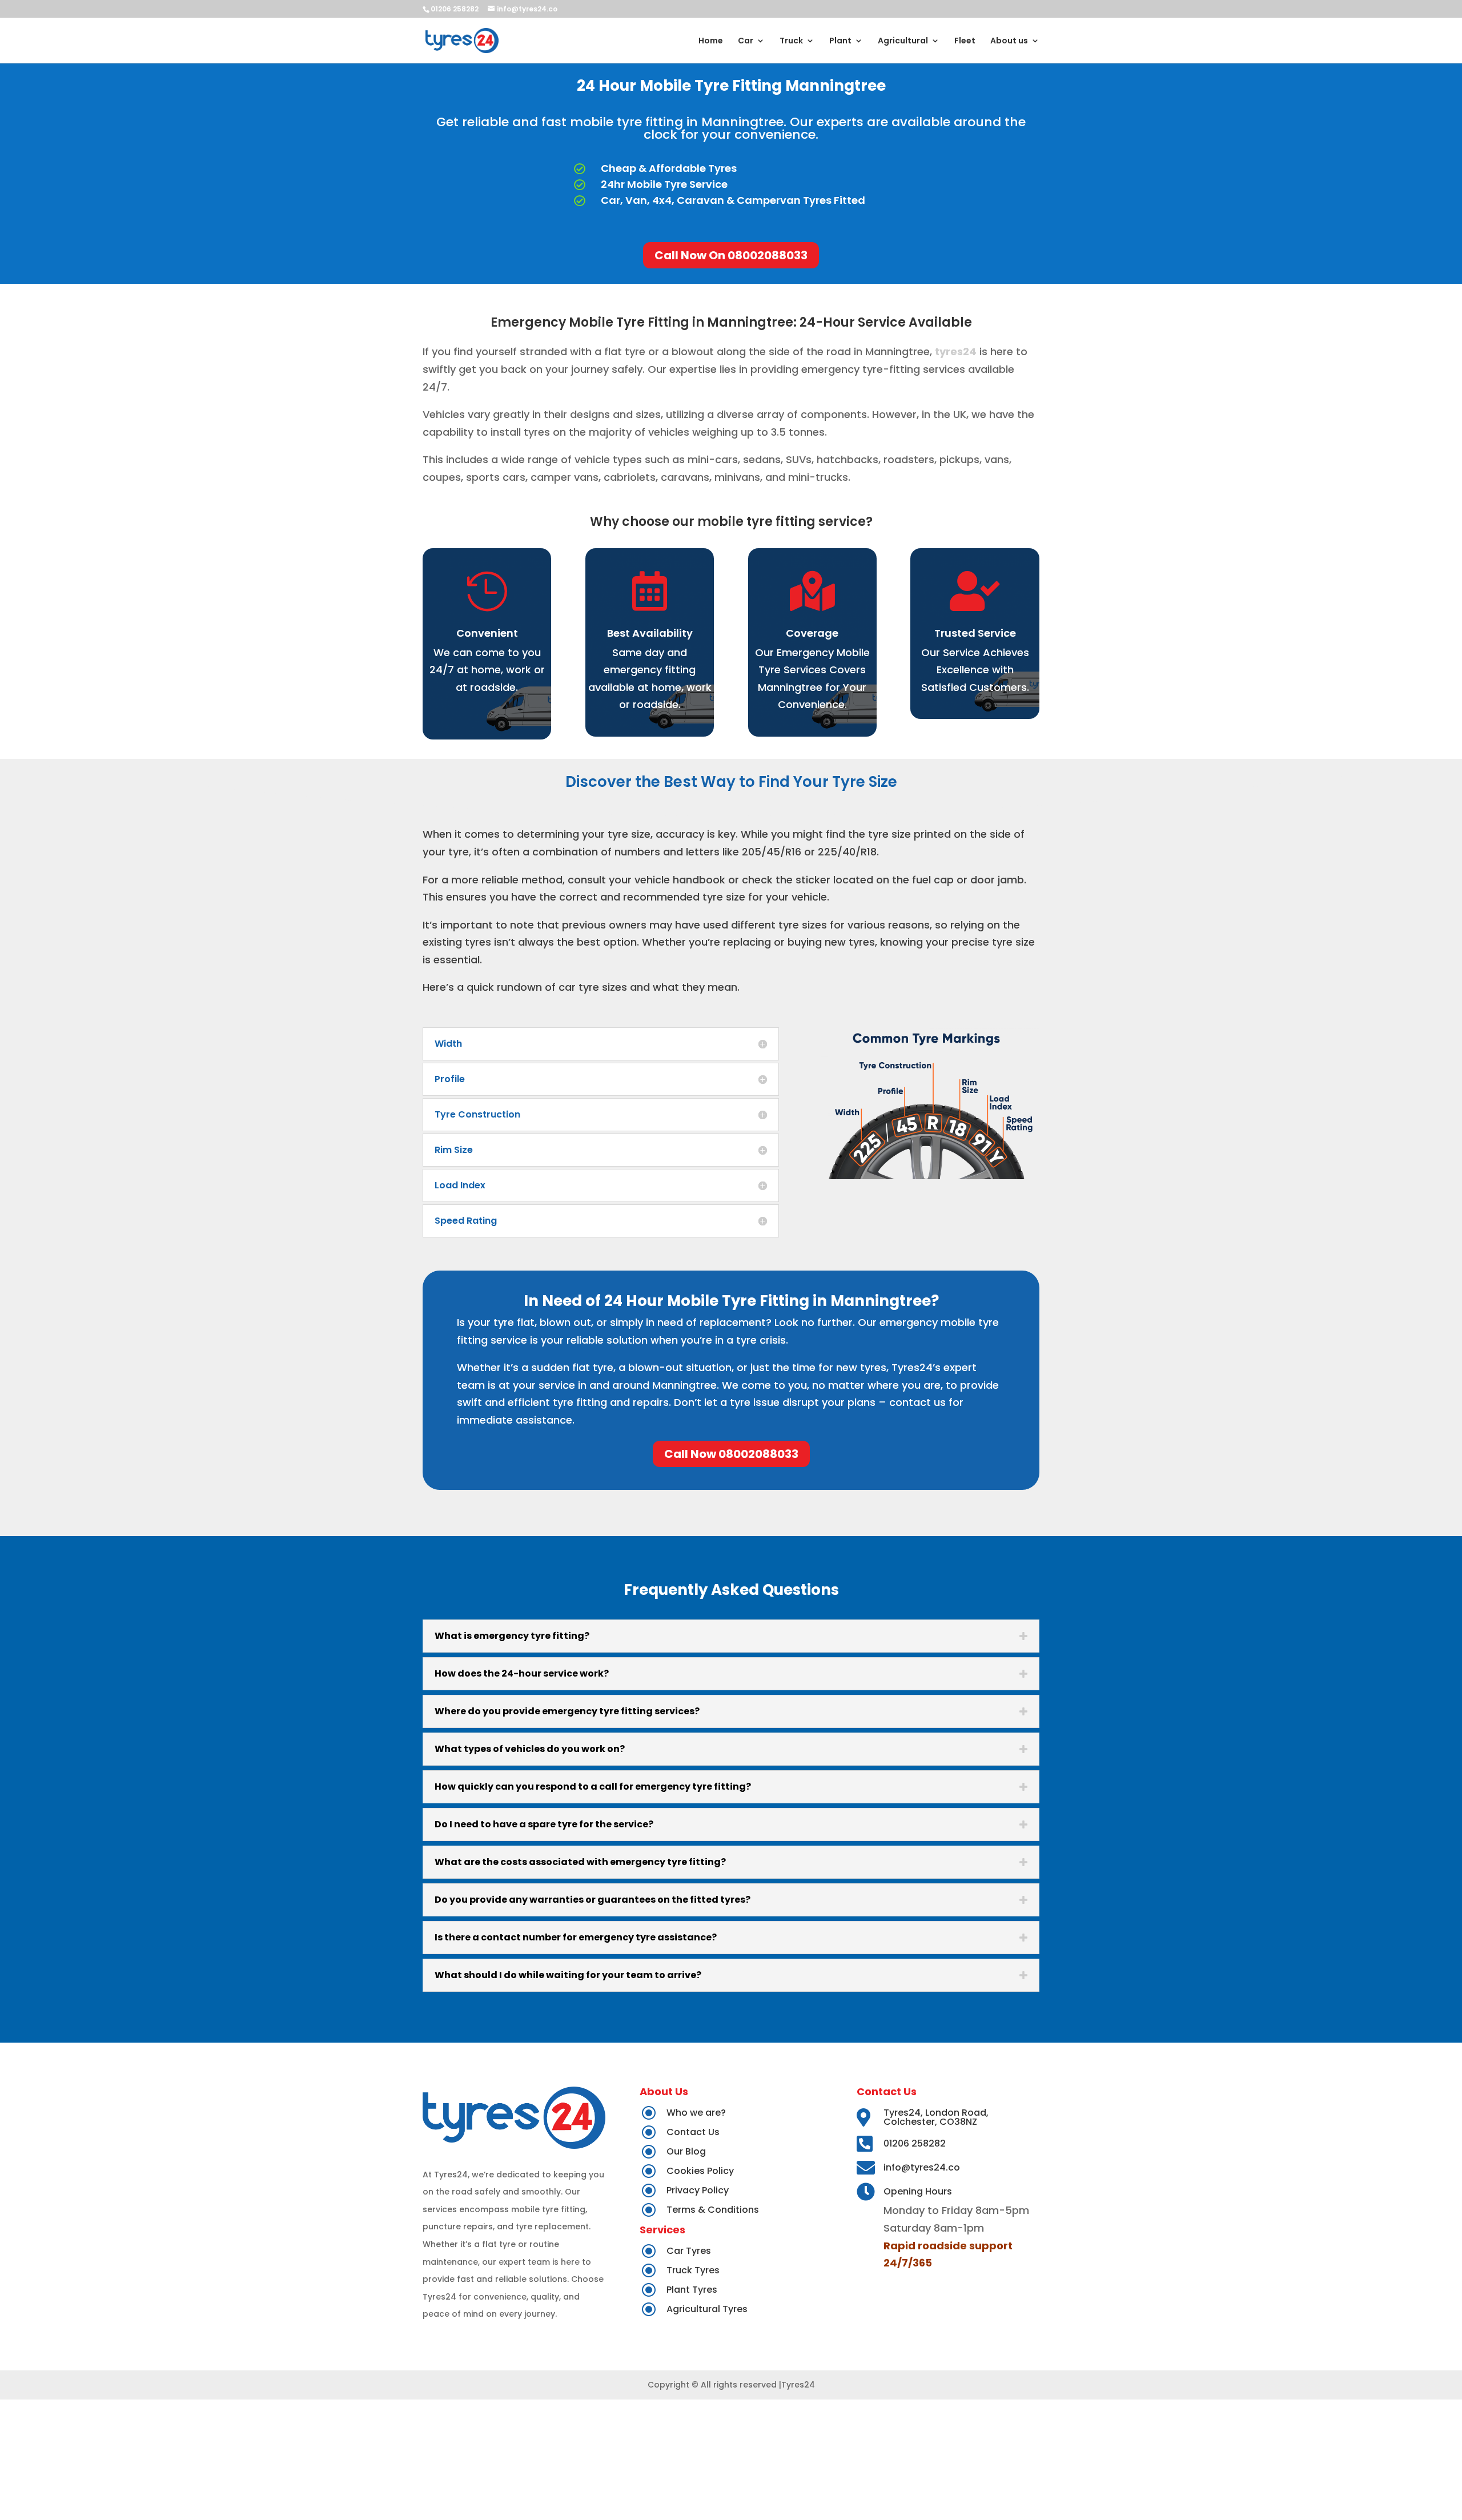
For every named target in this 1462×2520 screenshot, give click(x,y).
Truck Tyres (693, 2270)
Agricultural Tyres (707, 2309)
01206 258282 (915, 2143)
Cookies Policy (700, 2171)
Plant (840, 41)
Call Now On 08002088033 (731, 255)
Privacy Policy (698, 2190)
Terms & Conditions (713, 2210)
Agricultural (903, 41)
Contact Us (693, 2132)
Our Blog (686, 2151)
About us (1009, 41)
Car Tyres (689, 2251)
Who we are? (696, 2113)
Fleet (965, 41)
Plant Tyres (692, 2290)
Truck (791, 41)
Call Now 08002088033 (731, 1454)
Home (711, 41)
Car (746, 41)
